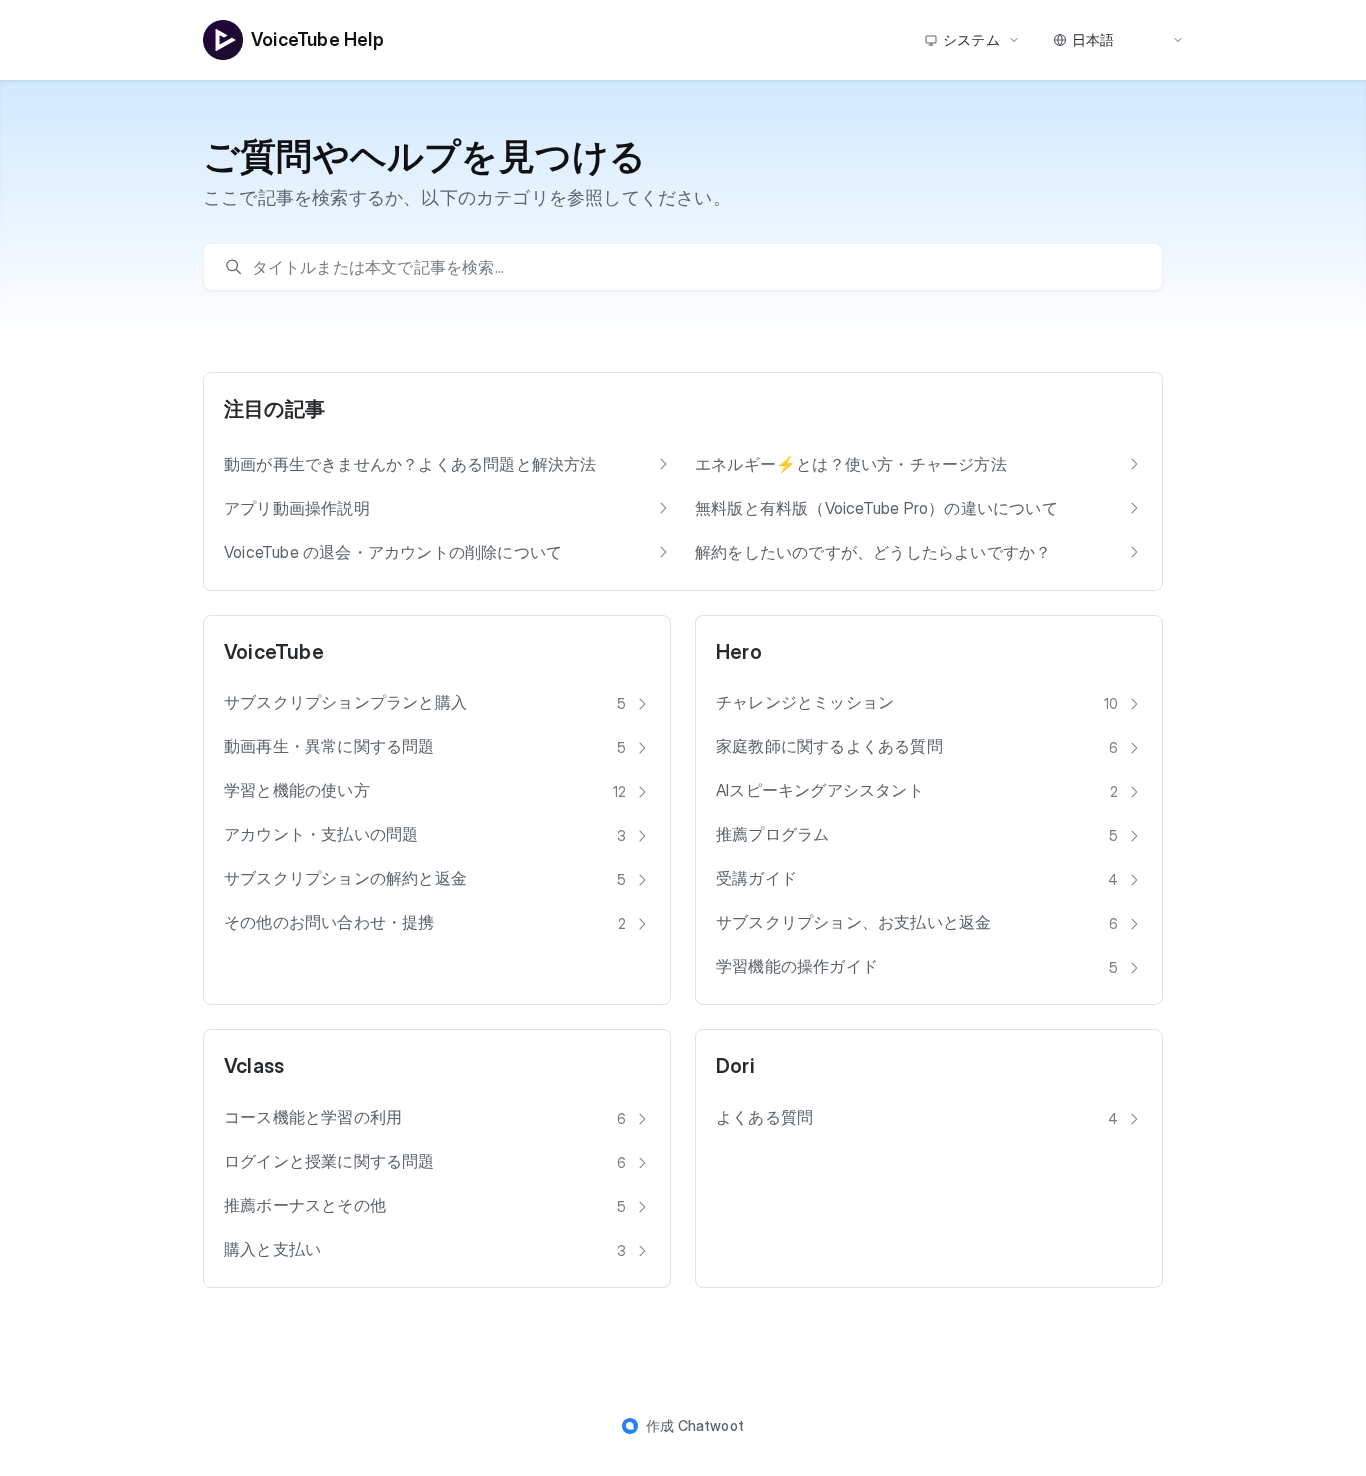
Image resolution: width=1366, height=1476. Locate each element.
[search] (693, 267)
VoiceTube (274, 652)
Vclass (254, 1066)
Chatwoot (711, 1425)
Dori (735, 1066)
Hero (739, 652)
